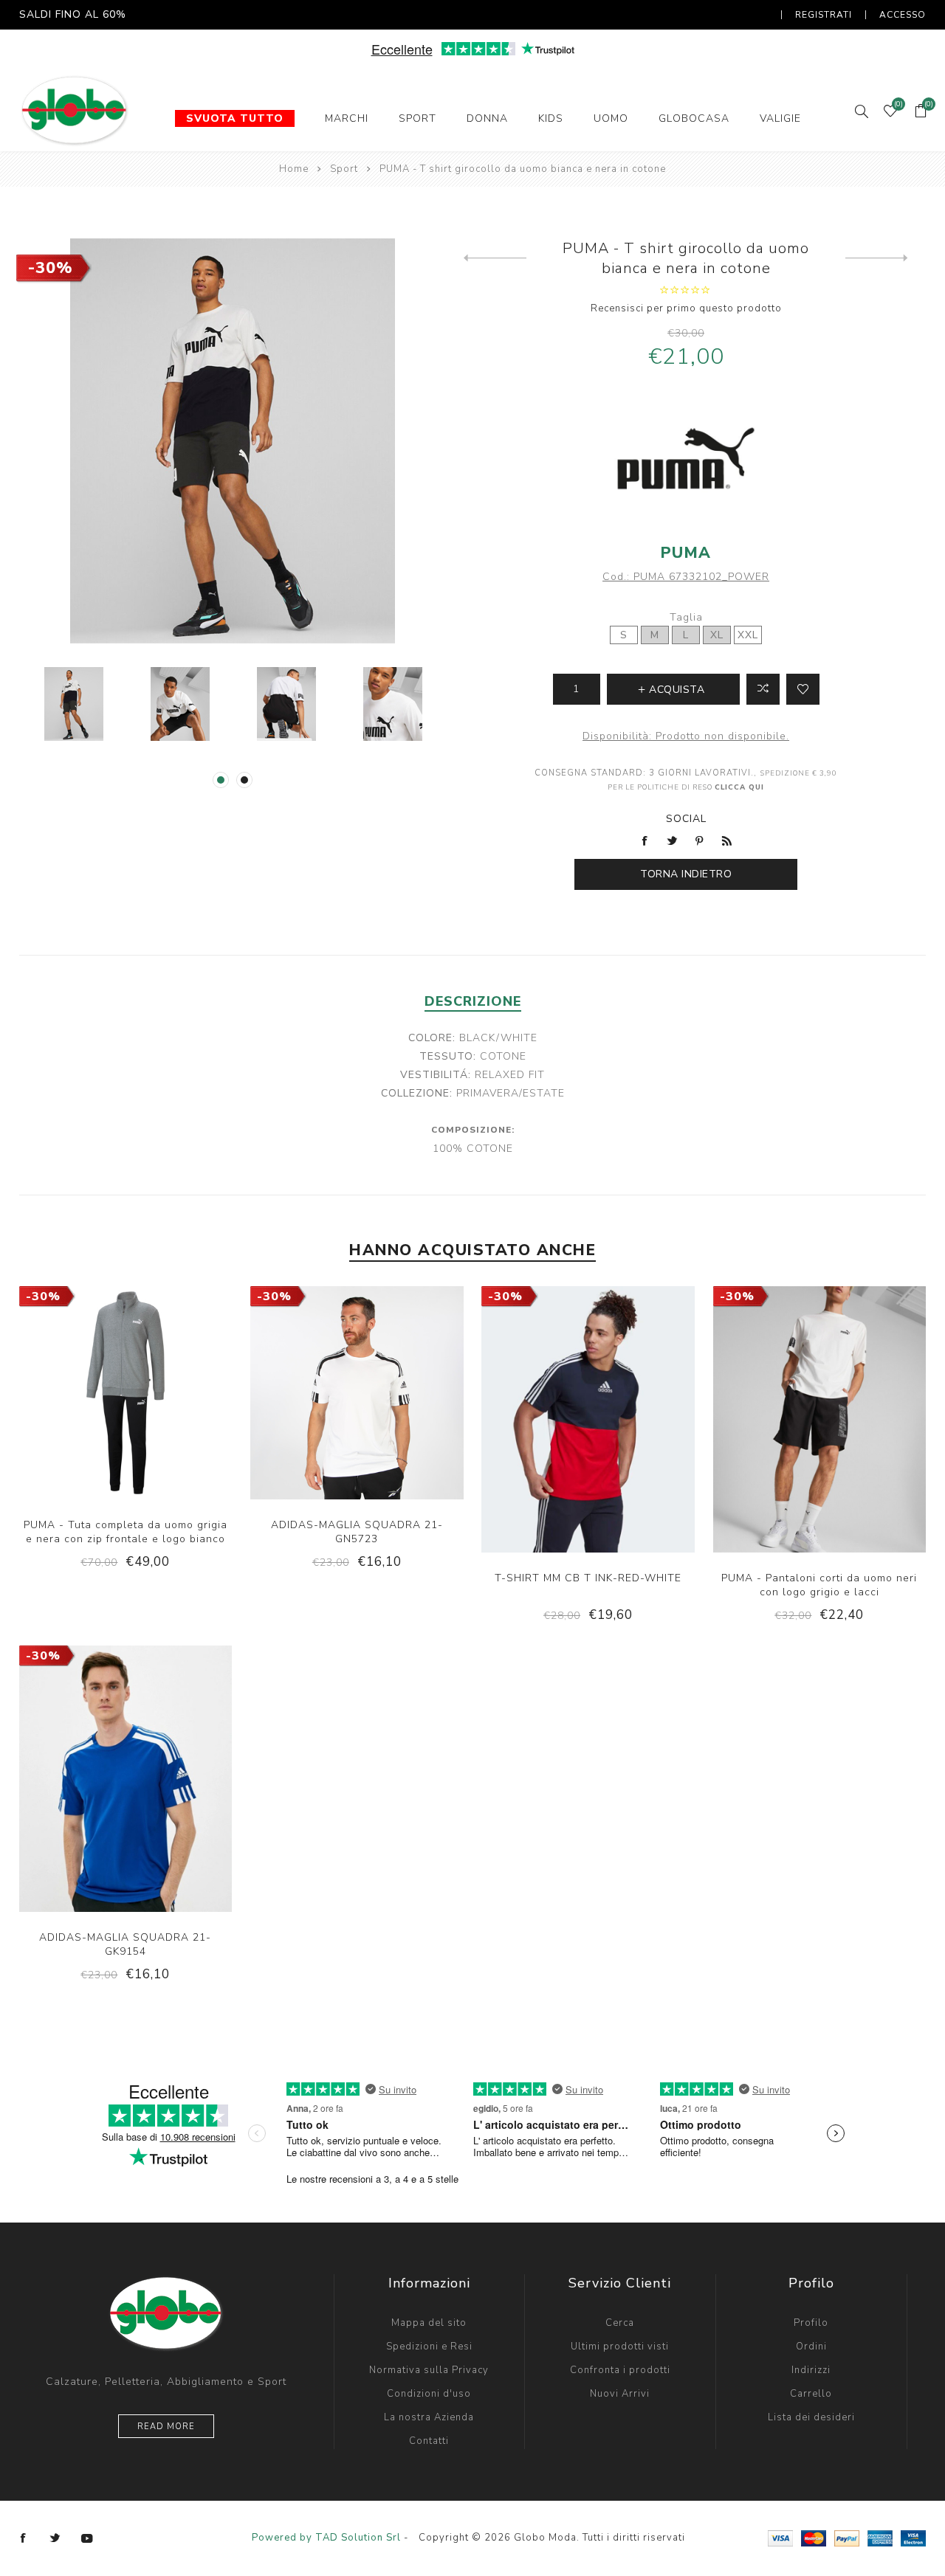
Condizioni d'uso (429, 2394)
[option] (74, 704)
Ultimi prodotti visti (620, 2347)
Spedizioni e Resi (429, 2347)
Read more (166, 2427)
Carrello (811, 2394)
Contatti (429, 2441)
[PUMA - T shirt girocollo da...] (495, 258)
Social (686, 819)
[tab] (473, 1001)
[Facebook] (24, 2538)
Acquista (171, 1446)
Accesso (903, 15)
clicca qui (739, 787)
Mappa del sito (429, 2323)
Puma (686, 553)
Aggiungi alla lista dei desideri (803, 689)
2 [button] (244, 780)
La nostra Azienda (429, 2417)
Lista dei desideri (811, 2417)
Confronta (763, 689)
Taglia (686, 617)
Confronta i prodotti (620, 2370)
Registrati (824, 15)
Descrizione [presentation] (473, 1001)
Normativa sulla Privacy (429, 2370)
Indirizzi (811, 2370)
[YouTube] (87, 2538)
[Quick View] (80, 1446)
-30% (51, 268)
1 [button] (221, 780)
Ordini (811, 2347)
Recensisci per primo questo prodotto (686, 308)
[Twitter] (55, 2538)
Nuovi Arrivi (620, 2394)
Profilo (811, 2323)
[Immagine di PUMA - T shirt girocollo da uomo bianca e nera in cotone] (74, 704)
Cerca (620, 2323)
